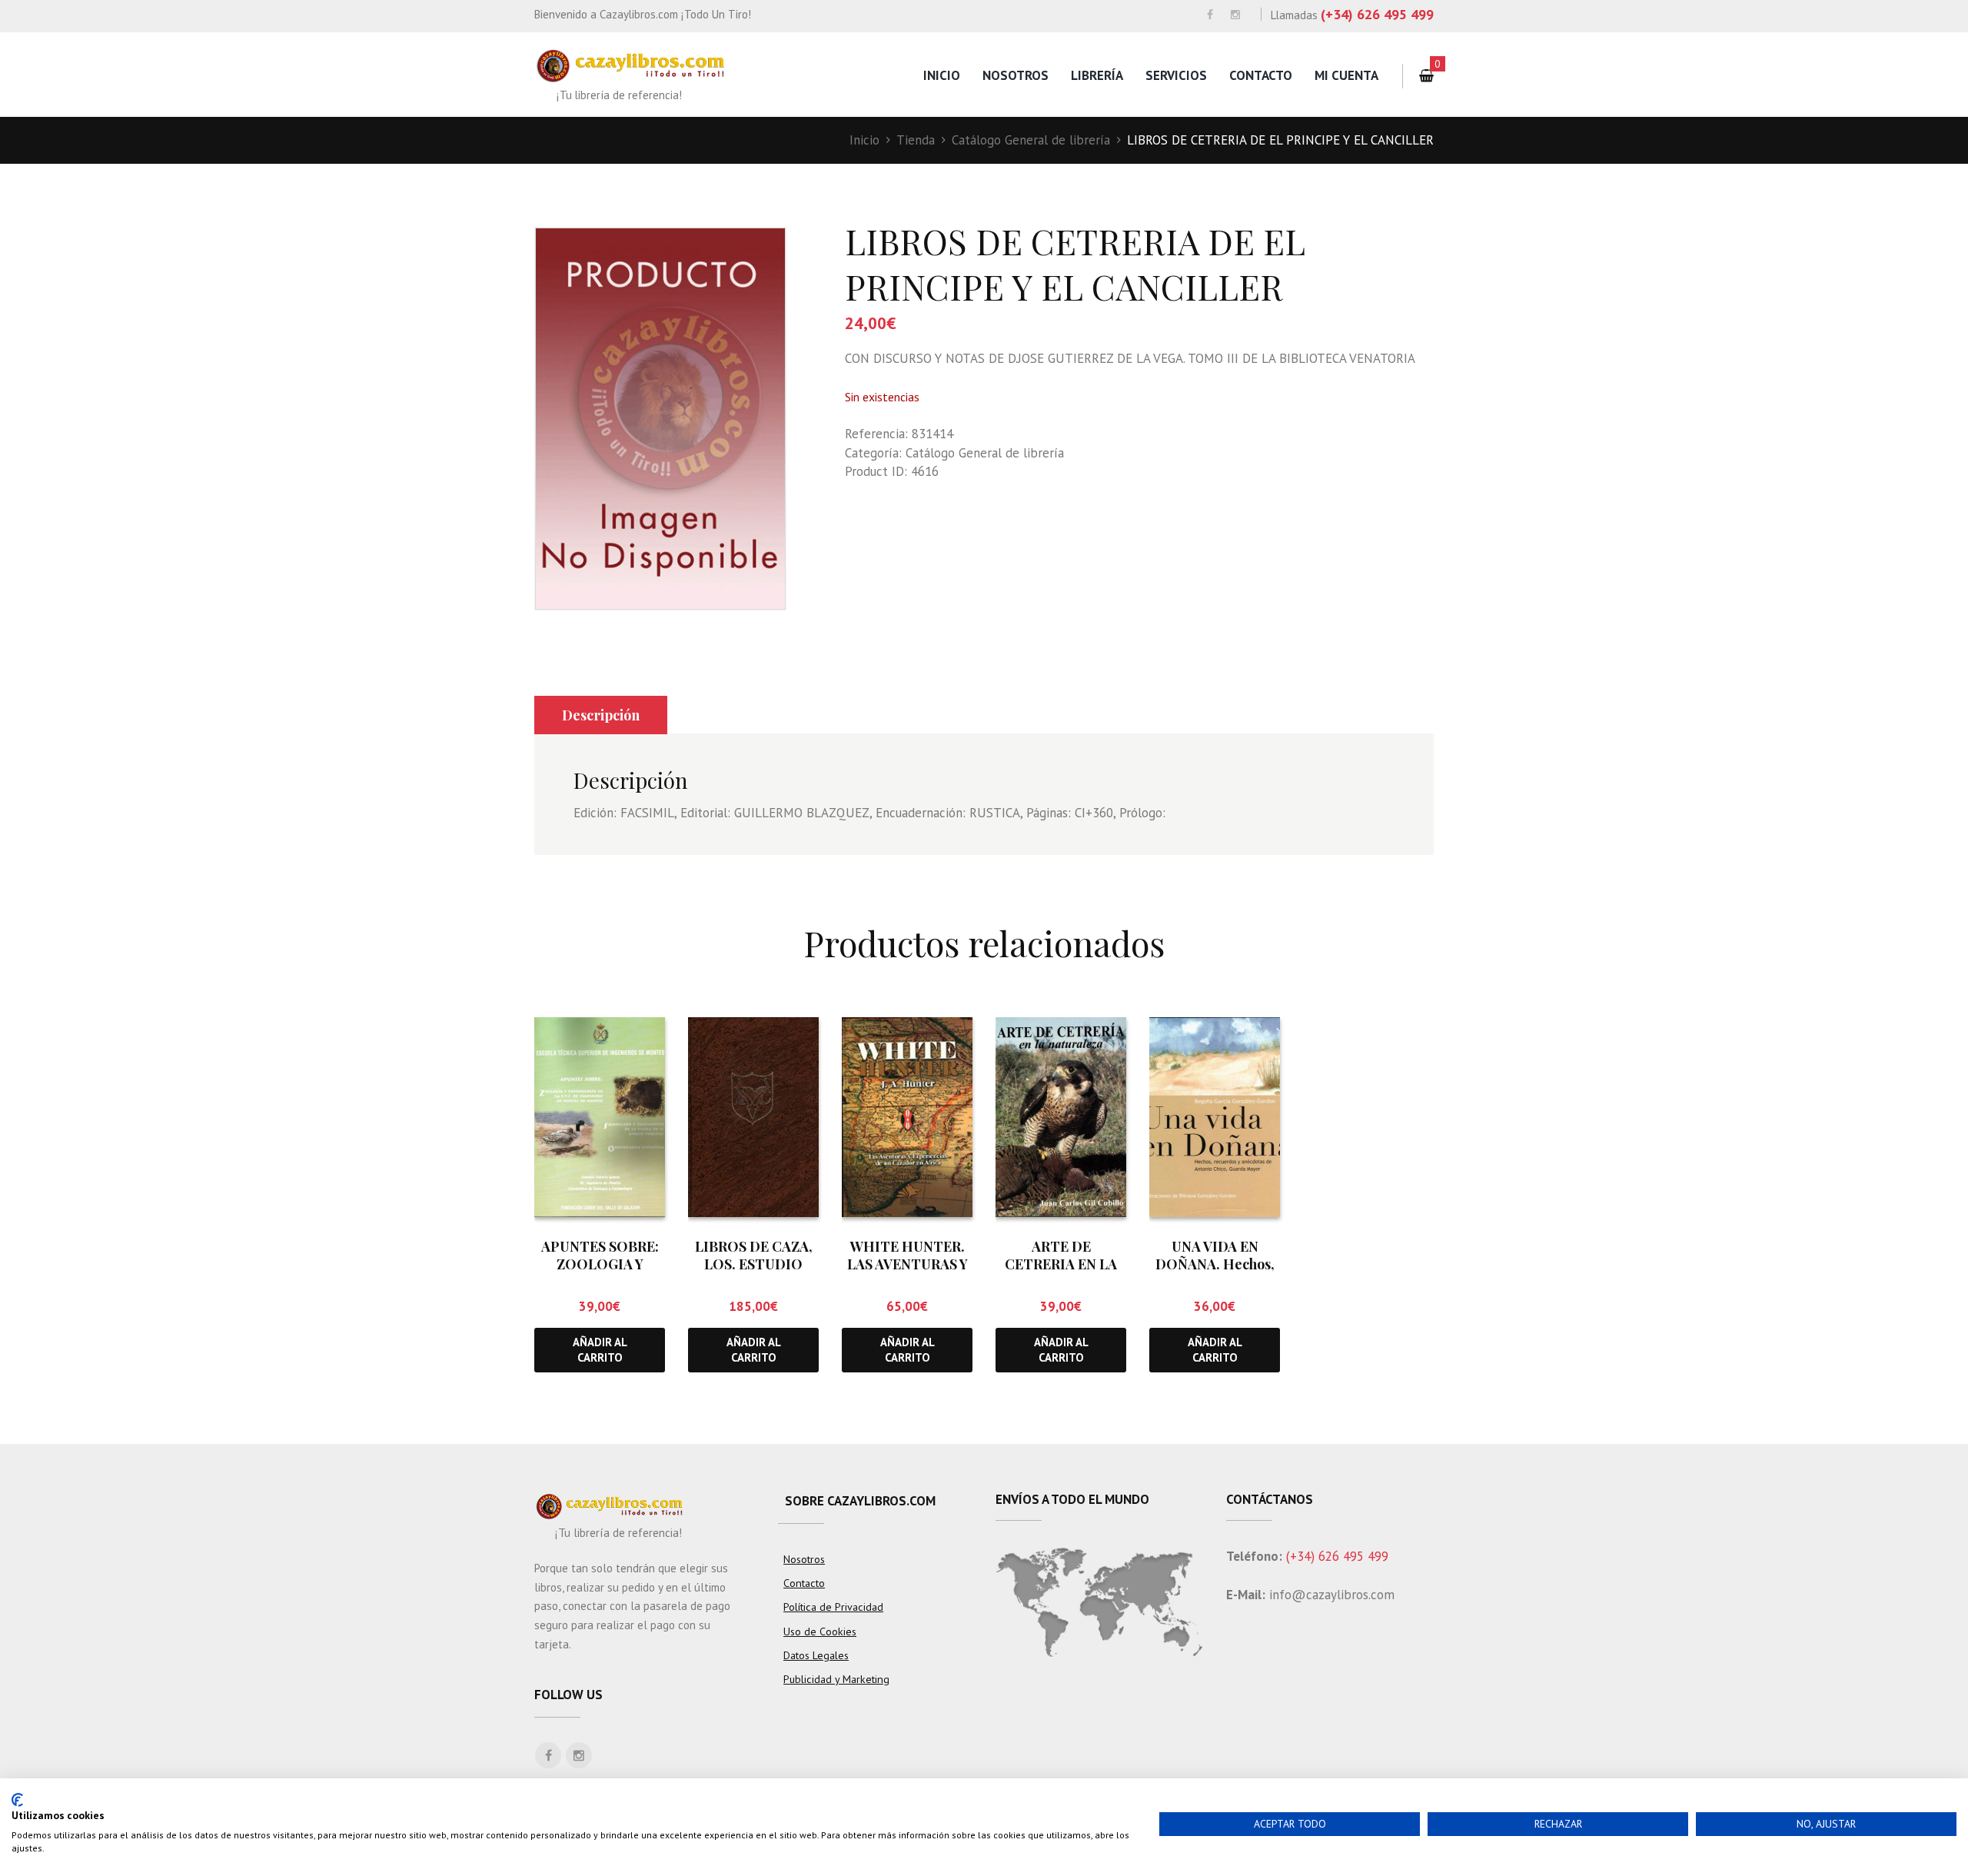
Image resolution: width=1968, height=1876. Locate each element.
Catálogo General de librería (1031, 140)
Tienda (916, 140)
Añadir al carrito (600, 1349)
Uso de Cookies (820, 1632)
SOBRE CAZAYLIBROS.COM (860, 1501)
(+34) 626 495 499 (1377, 14)
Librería (1097, 75)
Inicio (942, 75)
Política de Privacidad (833, 1607)
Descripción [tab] (601, 715)
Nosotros (1016, 75)
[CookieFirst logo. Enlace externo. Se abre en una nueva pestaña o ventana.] (17, 1800)
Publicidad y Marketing (836, 1679)
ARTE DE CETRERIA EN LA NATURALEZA (1061, 1264)
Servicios (1176, 75)
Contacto (1261, 75)
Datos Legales (816, 1655)
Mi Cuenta (1346, 75)
